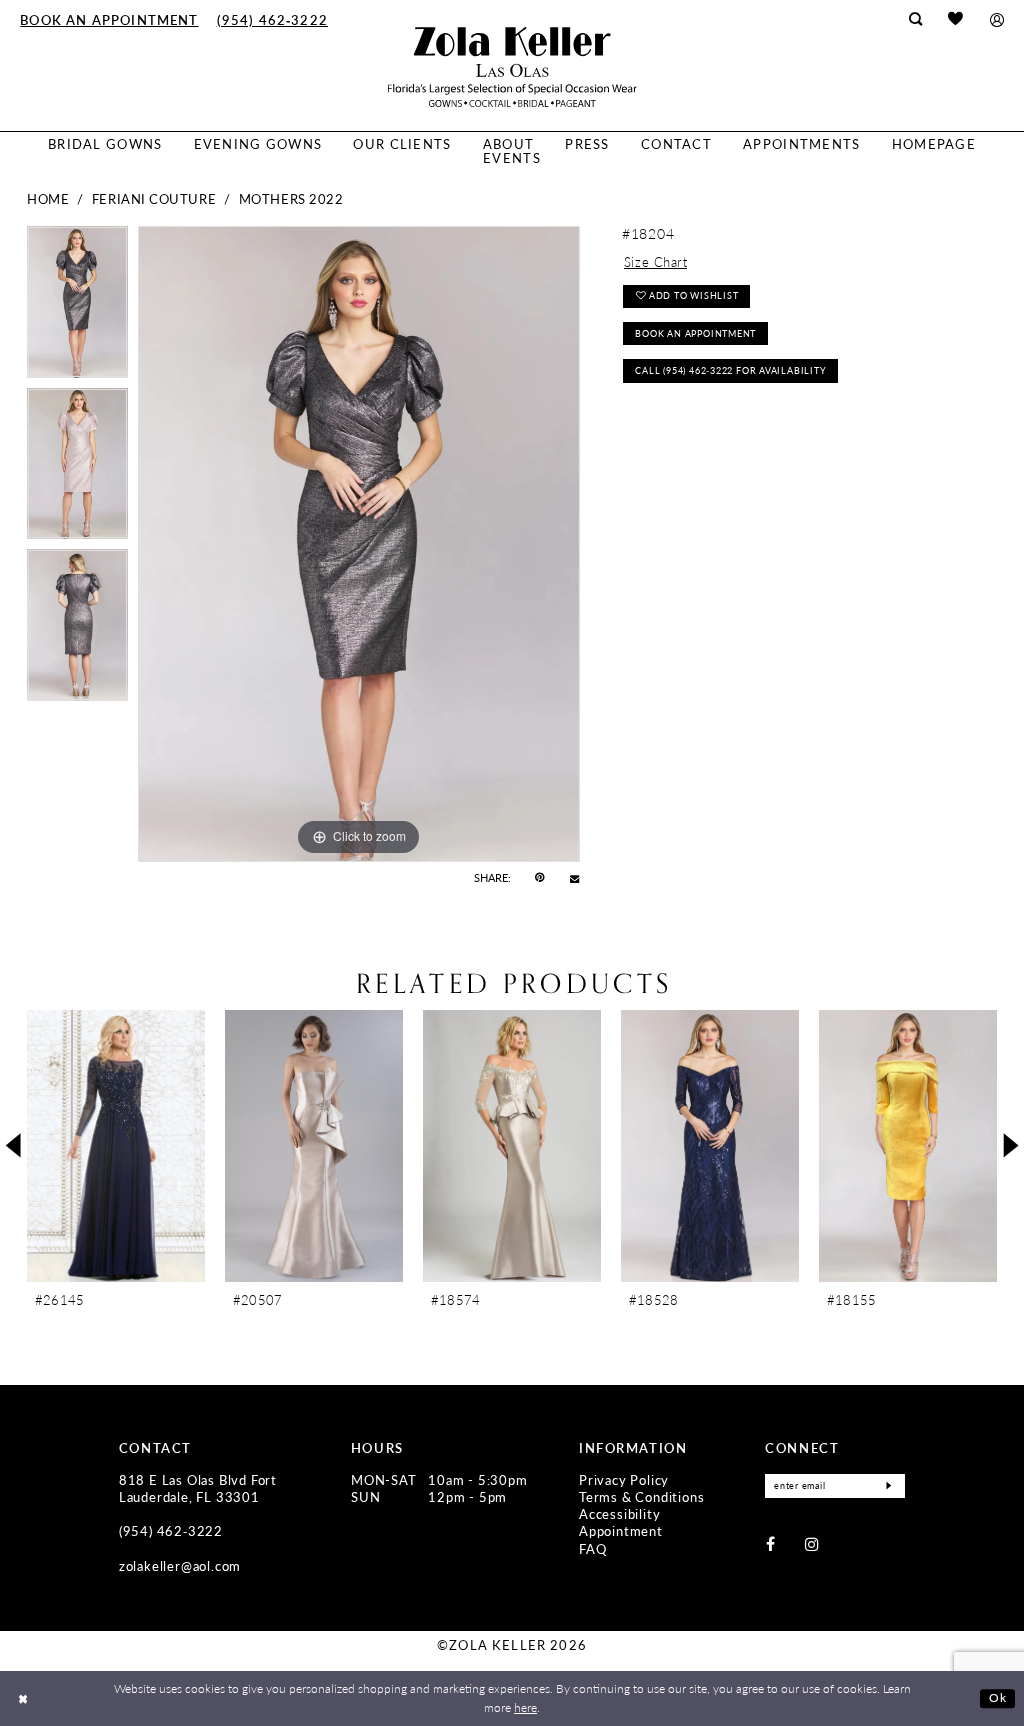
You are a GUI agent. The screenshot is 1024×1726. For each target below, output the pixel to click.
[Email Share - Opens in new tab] (574, 878)
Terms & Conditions (641, 1497)
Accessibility (619, 1514)
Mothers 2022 (291, 199)
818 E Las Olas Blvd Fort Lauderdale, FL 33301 (198, 1488)
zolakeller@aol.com (180, 1566)
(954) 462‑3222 (171, 1531)
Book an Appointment (695, 333)
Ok (998, 1697)
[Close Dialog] (23, 1698)
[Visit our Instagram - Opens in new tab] (811, 1543)
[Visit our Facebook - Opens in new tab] (770, 1543)
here (525, 1707)
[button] (996, 19)
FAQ (592, 1549)
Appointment (621, 1531)
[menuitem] (109, 19)
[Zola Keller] (512, 67)
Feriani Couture (154, 199)
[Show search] (915, 19)
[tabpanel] (77, 307)
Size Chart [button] (655, 262)
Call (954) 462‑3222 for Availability (730, 370)
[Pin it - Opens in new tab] (539, 878)
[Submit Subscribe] (888, 1485)
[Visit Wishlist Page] (956, 19)
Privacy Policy (624, 1480)
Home (48, 199)
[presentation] (116, 1146)
